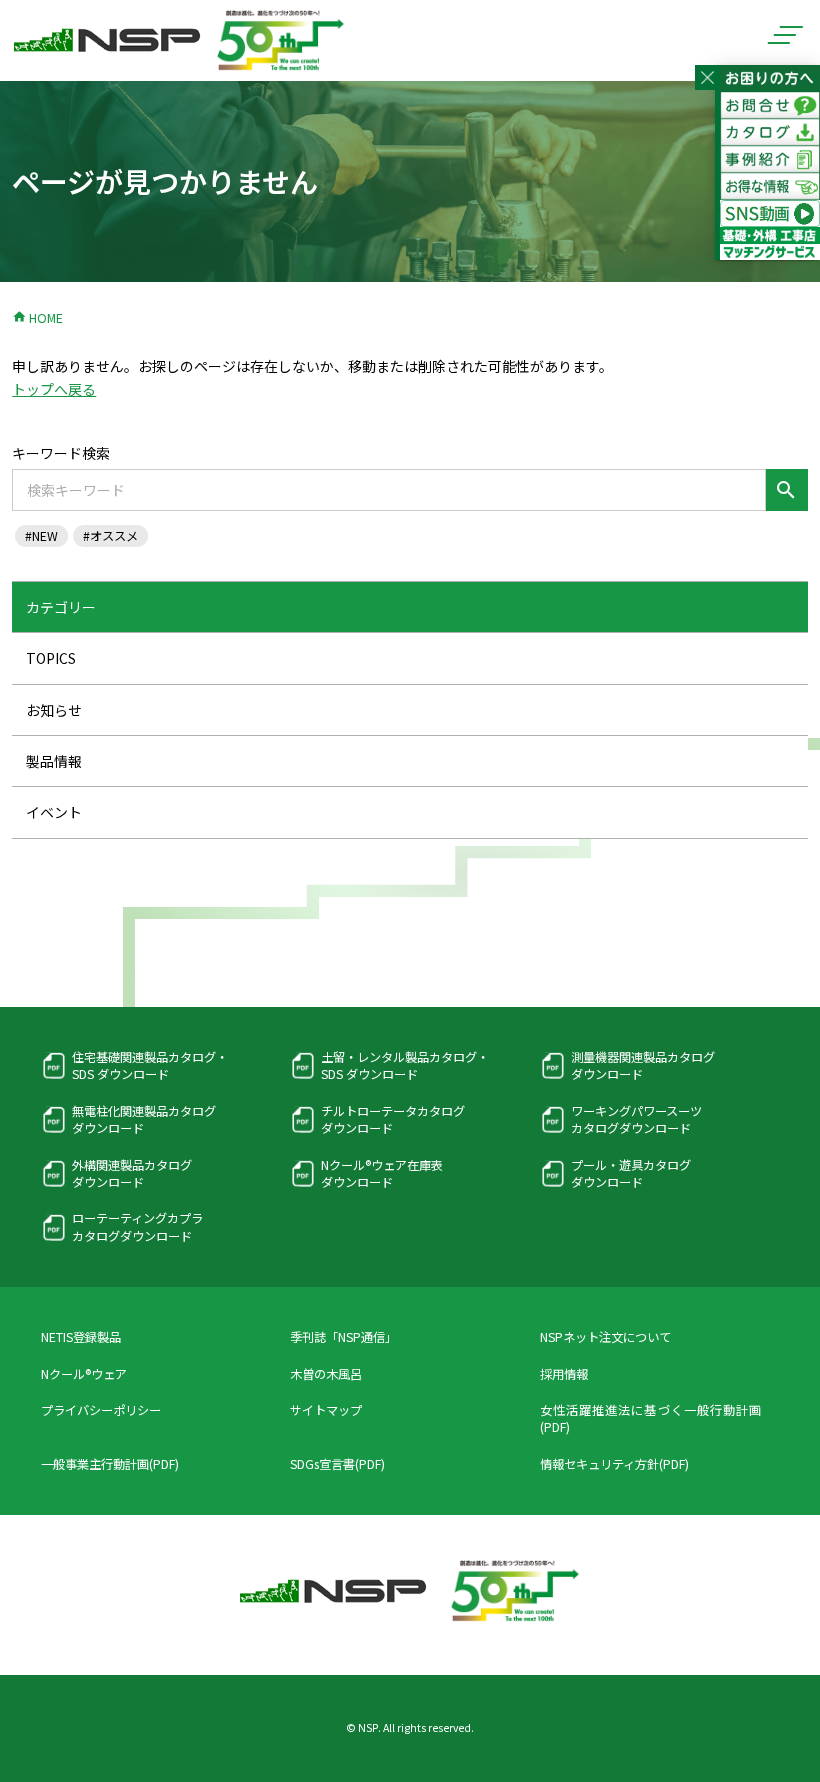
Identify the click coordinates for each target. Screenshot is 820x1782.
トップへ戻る (54, 389)
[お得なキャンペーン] (770, 188)
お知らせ (54, 710)
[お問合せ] (770, 107)
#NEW (41, 536)
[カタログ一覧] (770, 134)
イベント (54, 812)
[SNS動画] (770, 215)
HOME (37, 318)
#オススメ (110, 536)
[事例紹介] (770, 161)
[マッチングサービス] (770, 248)
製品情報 (54, 761)
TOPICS (51, 658)
